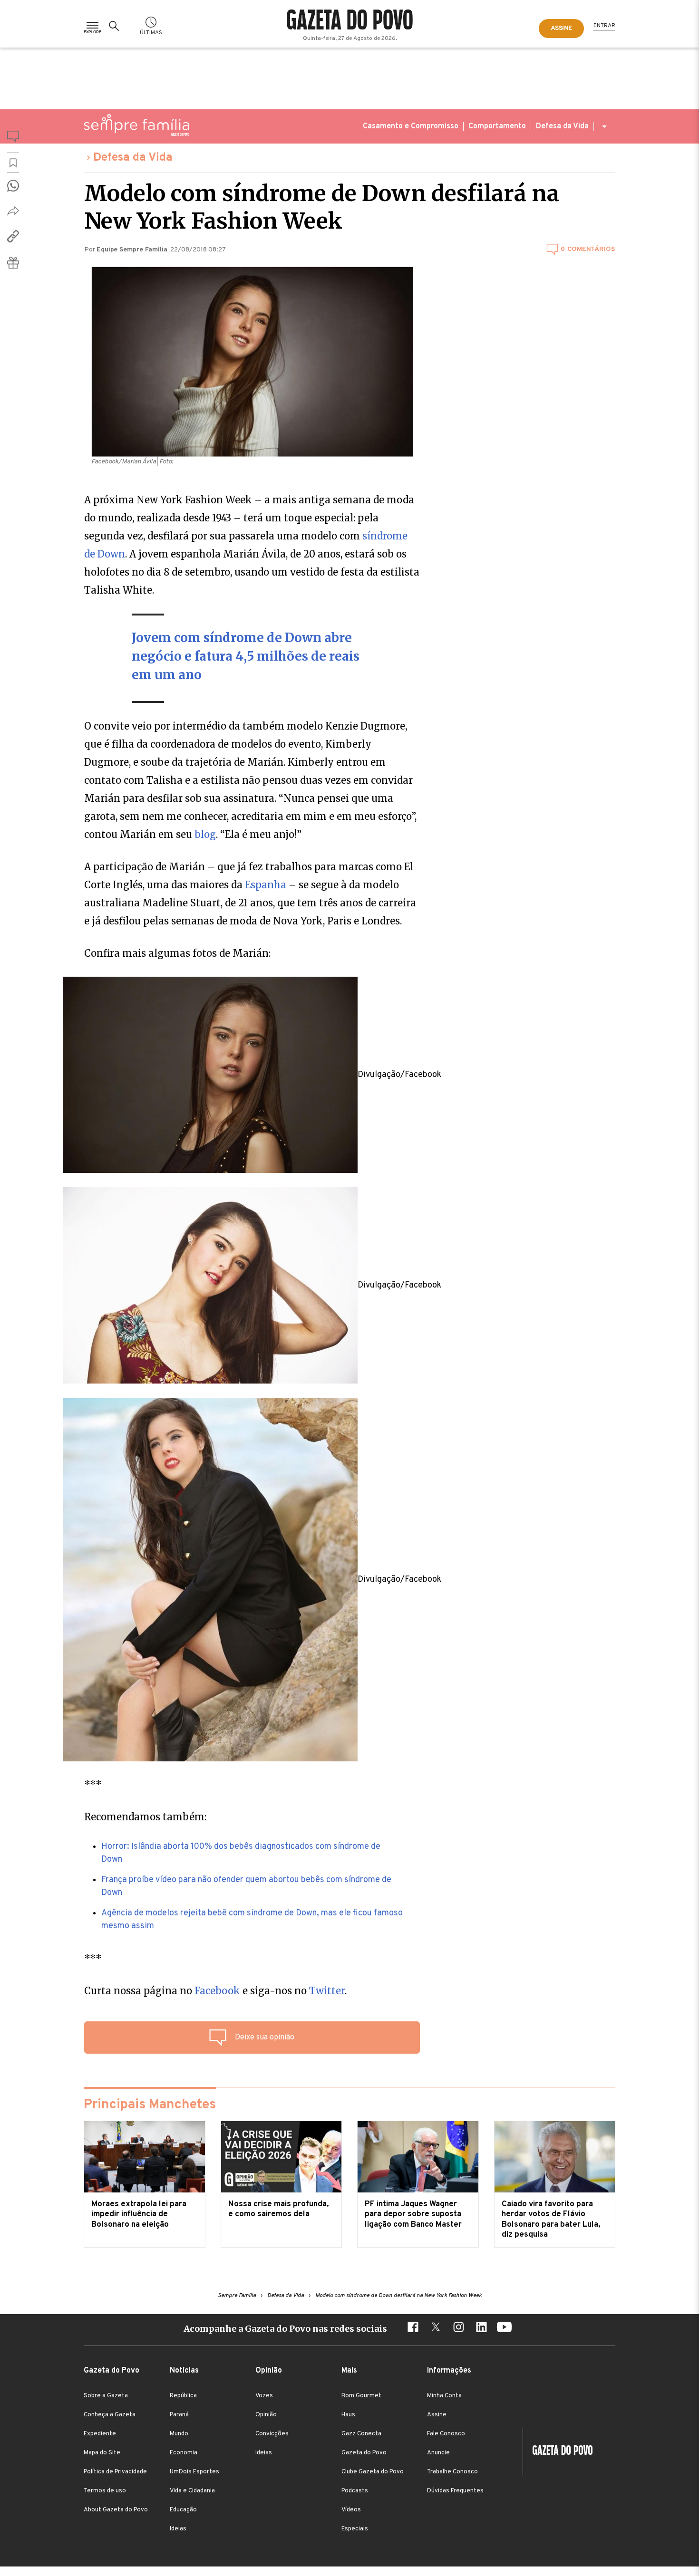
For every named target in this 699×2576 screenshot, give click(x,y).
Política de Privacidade (115, 2472)
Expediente (100, 2434)
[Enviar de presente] (13, 263)
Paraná (179, 2415)
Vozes (264, 2396)
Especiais (355, 2529)
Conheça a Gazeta (110, 2415)
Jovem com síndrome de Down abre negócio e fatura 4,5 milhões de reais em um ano (246, 656)
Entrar (604, 26)
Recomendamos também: (145, 1817)
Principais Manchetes (150, 2105)
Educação (183, 2510)
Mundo (179, 2434)
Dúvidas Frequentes (455, 2491)
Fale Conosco (446, 2434)
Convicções (272, 2434)
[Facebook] (413, 2328)
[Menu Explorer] (92, 26)
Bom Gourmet (361, 2396)
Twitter (327, 1991)
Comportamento (497, 126)
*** (93, 1784)
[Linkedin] (481, 2328)
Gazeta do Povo (364, 2453)
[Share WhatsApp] (13, 186)
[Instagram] (458, 2328)
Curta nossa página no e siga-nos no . (215, 1991)
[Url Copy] (13, 236)
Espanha (266, 885)
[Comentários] (13, 138)
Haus (348, 2415)
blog (205, 834)
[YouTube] (504, 2328)
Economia (184, 2453)
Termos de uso (105, 2491)
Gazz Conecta (361, 2434)
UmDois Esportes (194, 2472)
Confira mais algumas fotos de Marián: (177, 953)
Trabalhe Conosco (452, 2472)
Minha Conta (444, 2396)
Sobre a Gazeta (106, 2396)
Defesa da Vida (562, 126)
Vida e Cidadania (192, 2491)
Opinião (266, 2415)
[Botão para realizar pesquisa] (116, 26)
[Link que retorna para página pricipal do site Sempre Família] (136, 125)
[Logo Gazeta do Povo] (558, 2451)
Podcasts (355, 2491)
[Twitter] (436, 2328)
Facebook (217, 1991)
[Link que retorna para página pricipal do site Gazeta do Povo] (350, 21)
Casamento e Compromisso (411, 126)
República (183, 2396)
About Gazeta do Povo (116, 2510)
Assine (437, 2415)
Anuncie (438, 2453)
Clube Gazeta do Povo (373, 2472)
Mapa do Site (102, 2453)
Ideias (178, 2529)
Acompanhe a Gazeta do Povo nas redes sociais (285, 2329)
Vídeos (351, 2510)
